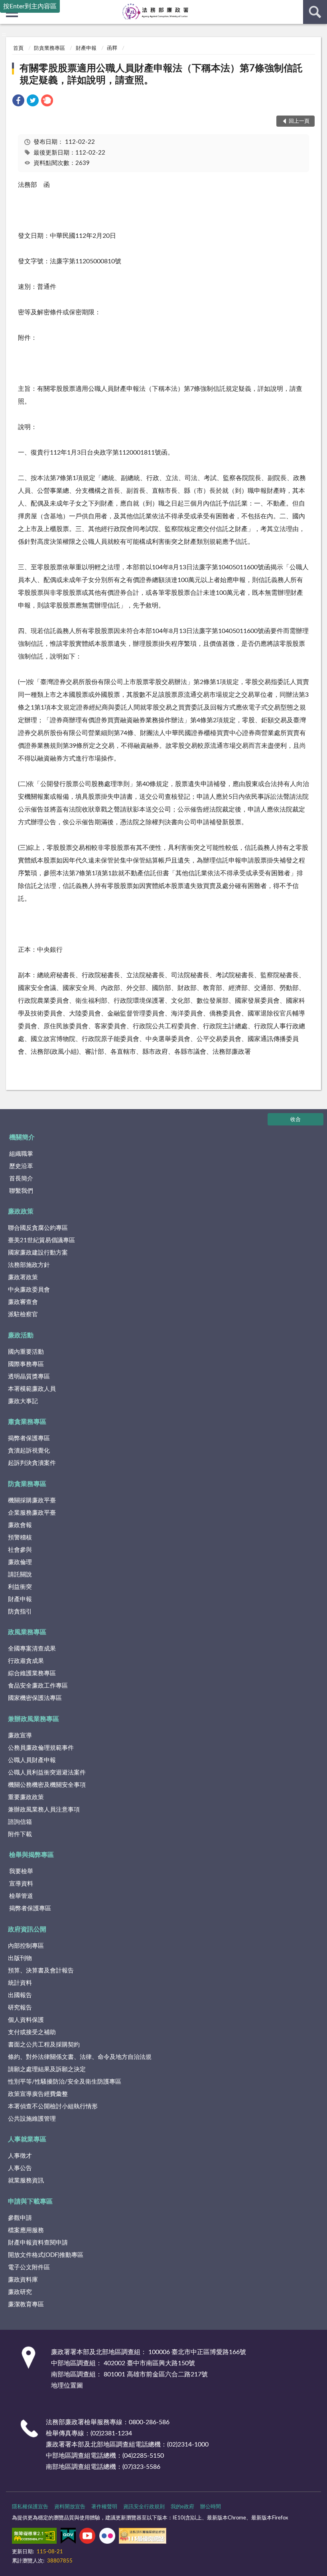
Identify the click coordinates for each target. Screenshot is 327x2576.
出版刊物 (20, 1958)
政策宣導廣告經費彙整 (38, 2094)
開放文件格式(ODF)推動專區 (46, 2255)
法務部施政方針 (29, 1265)
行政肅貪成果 (26, 1661)
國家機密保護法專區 (35, 1698)
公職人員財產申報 (32, 1760)
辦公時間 (211, 2507)
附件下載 (20, 1834)
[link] (18, 102)
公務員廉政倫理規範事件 (41, 1748)
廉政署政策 (23, 1277)
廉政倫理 (20, 1562)
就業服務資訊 (26, 2181)
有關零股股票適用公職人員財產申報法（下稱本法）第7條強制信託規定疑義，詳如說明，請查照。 (161, 74)
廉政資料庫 (23, 2280)
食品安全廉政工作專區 (38, 1686)
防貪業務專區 (49, 48)
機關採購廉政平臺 (32, 1501)
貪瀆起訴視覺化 (29, 1451)
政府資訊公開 (27, 1929)
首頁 (18, 48)
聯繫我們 (21, 1191)
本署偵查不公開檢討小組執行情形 (53, 2106)
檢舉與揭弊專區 (32, 1855)
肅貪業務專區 (27, 1422)
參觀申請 (20, 2218)
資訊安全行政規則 (144, 2507)
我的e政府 (182, 2507)
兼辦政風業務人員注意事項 (44, 1810)
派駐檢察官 (23, 1314)
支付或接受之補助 (32, 2032)
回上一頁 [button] (299, 121)
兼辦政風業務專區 (33, 1719)
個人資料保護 (26, 2020)
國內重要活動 (26, 1352)
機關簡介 (22, 1137)
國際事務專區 (26, 1364)
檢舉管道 (21, 1896)
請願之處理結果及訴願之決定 (47, 2069)
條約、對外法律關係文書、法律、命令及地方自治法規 (80, 2057)
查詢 (315, 12)
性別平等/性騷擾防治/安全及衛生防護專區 (65, 2082)
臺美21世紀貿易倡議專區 (41, 1240)
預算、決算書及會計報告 (41, 1971)
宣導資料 (21, 1884)
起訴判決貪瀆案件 (32, 1463)
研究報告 (20, 2008)
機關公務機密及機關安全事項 (47, 1785)
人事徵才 (20, 2156)
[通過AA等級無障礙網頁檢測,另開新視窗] (34, 2537)
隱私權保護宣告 (30, 2507)
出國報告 (20, 1995)
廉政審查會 (23, 1302)
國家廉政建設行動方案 (38, 1253)
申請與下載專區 (30, 2202)
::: (4, 34)
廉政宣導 (20, 1736)
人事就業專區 (27, 2139)
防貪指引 (20, 1612)
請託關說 (20, 1575)
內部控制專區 (26, 1946)
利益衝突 (20, 1587)
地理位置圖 (67, 2386)
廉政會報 (20, 1525)
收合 (295, 1120)
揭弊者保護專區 (29, 1438)
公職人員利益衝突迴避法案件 (47, 1773)
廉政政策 (21, 1212)
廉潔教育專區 (26, 2304)
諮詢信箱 (20, 1822)
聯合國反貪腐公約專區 (38, 1228)
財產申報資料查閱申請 (38, 2243)
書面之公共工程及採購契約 (44, 2045)
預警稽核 (20, 1538)
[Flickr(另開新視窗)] (107, 2537)
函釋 (112, 48)
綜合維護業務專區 (32, 1673)
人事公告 (20, 2168)
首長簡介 (21, 1179)
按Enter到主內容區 (30, 6)
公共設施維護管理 (32, 2119)
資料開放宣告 (70, 2507)
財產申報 (86, 48)
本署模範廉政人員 (32, 1389)
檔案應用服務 (26, 2230)
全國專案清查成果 (32, 1649)
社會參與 (20, 1550)
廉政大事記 (23, 1401)
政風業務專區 (27, 1632)
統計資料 (20, 1983)
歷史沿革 (21, 1166)
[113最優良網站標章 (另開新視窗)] (143, 2537)
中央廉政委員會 (29, 1290)
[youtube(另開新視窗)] (87, 2537)
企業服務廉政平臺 (32, 1513)
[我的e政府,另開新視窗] (68, 2537)
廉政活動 (21, 1335)
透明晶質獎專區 (29, 1377)
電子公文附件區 (29, 2267)
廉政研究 (20, 2292)
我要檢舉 (21, 1871)
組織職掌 (21, 1154)
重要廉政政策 (26, 1797)
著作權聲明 (104, 2507)
